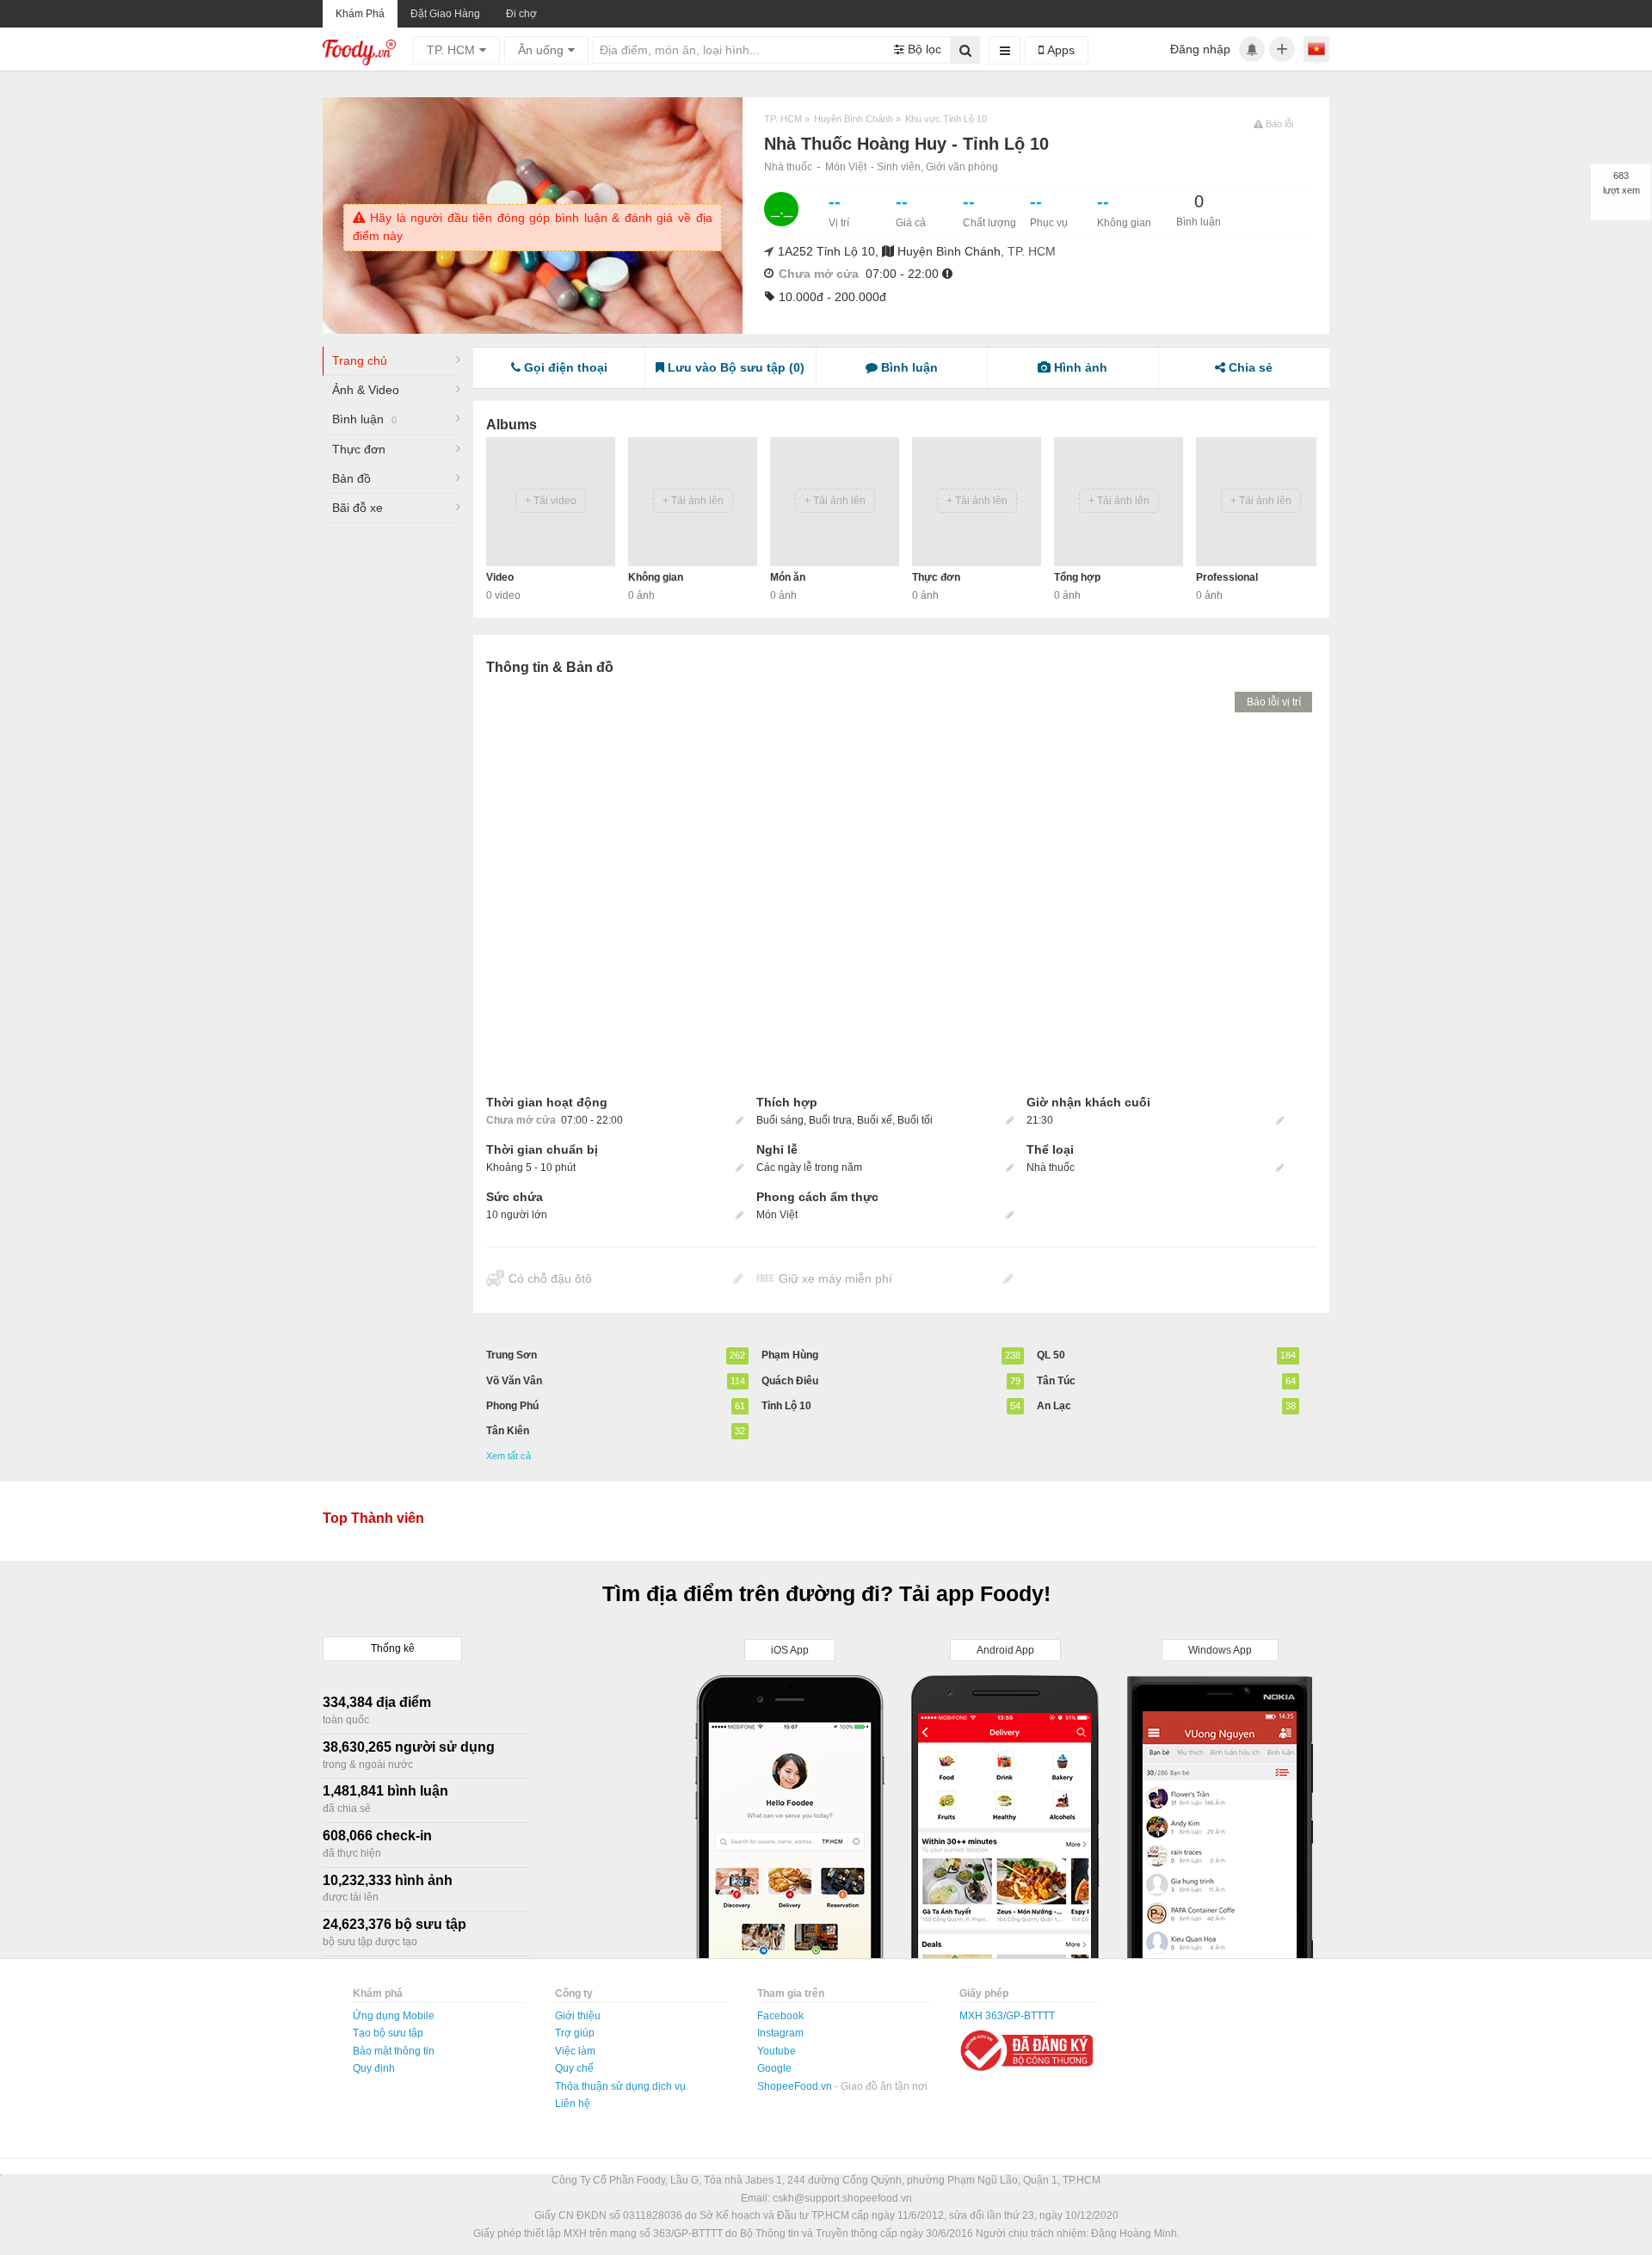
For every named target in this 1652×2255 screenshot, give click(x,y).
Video (500, 577)
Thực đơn (359, 449)
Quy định (374, 2068)
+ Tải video (551, 501)
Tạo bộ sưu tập (388, 2033)
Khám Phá (360, 14)
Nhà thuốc (788, 167)
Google (774, 2068)
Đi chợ (521, 14)
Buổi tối (915, 1120)
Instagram (780, 2033)
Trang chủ (360, 360)
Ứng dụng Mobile (394, 2016)
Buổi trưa (830, 1120)
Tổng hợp (1077, 577)
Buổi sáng (780, 1120)
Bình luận (364, 419)
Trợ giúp (575, 2033)
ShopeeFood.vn (796, 2086)
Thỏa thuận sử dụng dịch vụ (620, 2086)
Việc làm (575, 2051)
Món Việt (846, 167)
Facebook (780, 2016)
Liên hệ (573, 2104)
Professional (1227, 577)
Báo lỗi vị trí (1274, 702)
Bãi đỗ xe (358, 508)
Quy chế (574, 2068)
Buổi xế (875, 1120)
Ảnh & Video (366, 390)
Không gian (656, 577)
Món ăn (788, 577)
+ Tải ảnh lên (693, 501)
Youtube (777, 2051)
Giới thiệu (578, 2016)
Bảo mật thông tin (394, 2051)
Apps (1059, 50)
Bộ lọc (923, 49)
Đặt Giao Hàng (445, 14)
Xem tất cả (509, 1456)
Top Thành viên (373, 1518)
